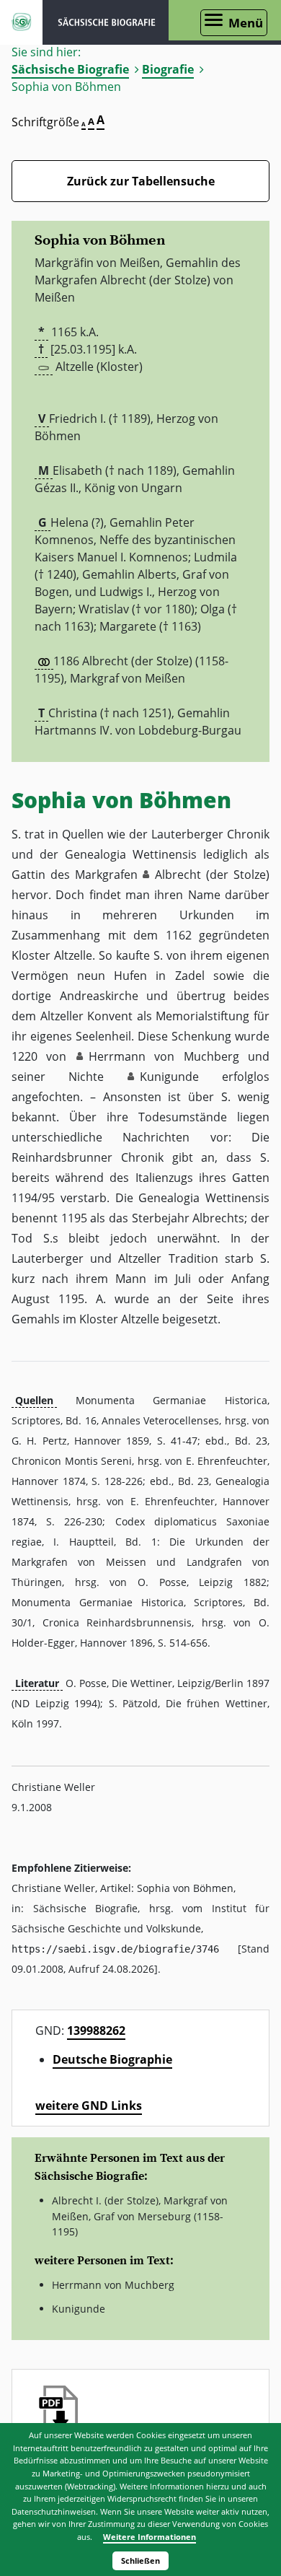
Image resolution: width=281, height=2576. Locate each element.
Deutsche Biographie (112, 2059)
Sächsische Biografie (70, 69)
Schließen (140, 2560)
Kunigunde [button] (169, 1077)
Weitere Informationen (150, 2537)
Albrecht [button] (178, 875)
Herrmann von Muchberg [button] (164, 1056)
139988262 (96, 2030)
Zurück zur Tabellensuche (141, 181)
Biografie (168, 69)
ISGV (21, 22)
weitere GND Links (89, 2106)
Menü (246, 23)
